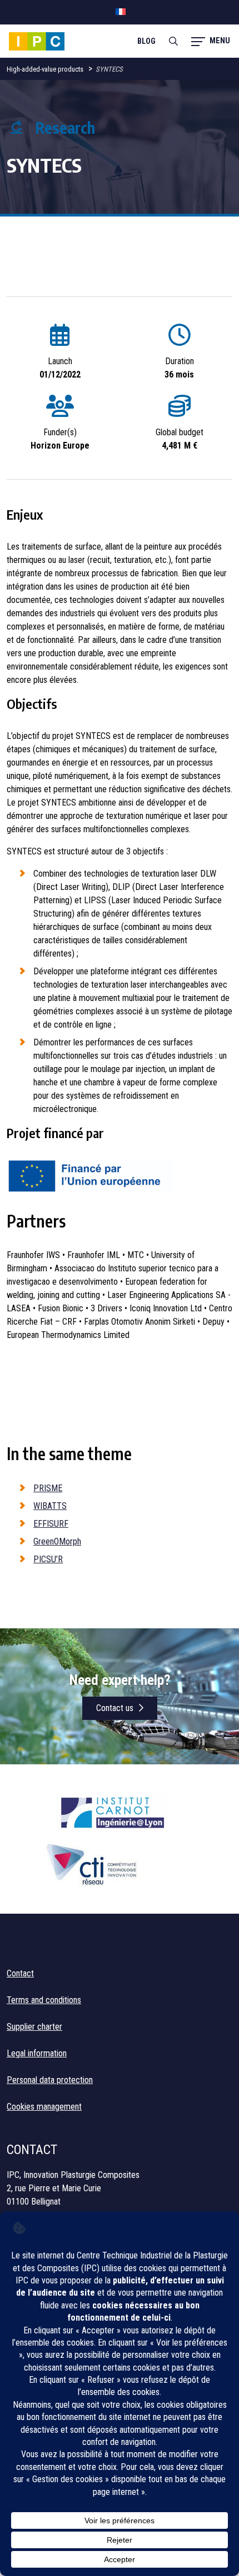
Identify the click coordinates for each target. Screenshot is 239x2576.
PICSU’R (48, 1559)
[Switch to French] (121, 12)
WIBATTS (50, 1506)
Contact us (115, 1708)
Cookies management (44, 2107)
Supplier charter (34, 2027)
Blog (146, 41)
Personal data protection (50, 2080)
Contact (20, 1973)
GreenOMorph (57, 1541)
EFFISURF (51, 1524)
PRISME (48, 1488)
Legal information (37, 2053)
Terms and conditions (44, 2000)
